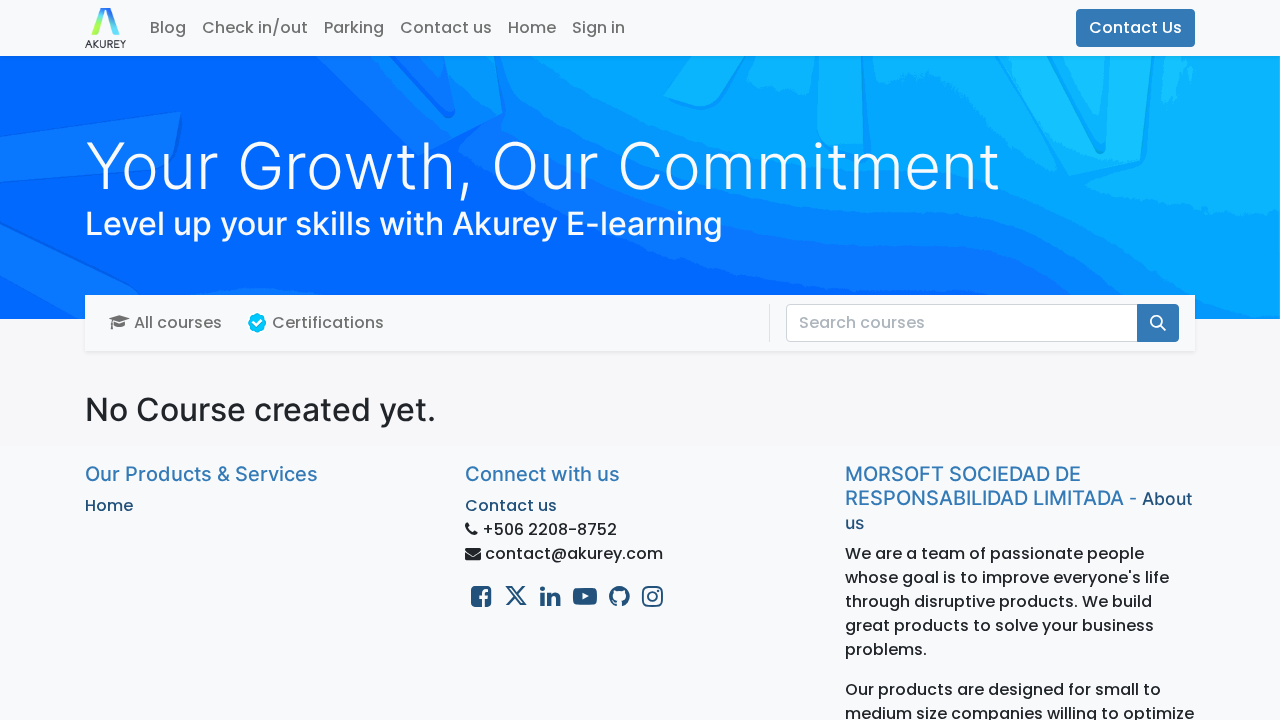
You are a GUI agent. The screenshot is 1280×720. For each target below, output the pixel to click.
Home (109, 505)
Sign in (598, 27)
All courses (178, 322)
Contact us (511, 505)
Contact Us (1135, 27)
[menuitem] (168, 28)
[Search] (1158, 323)
